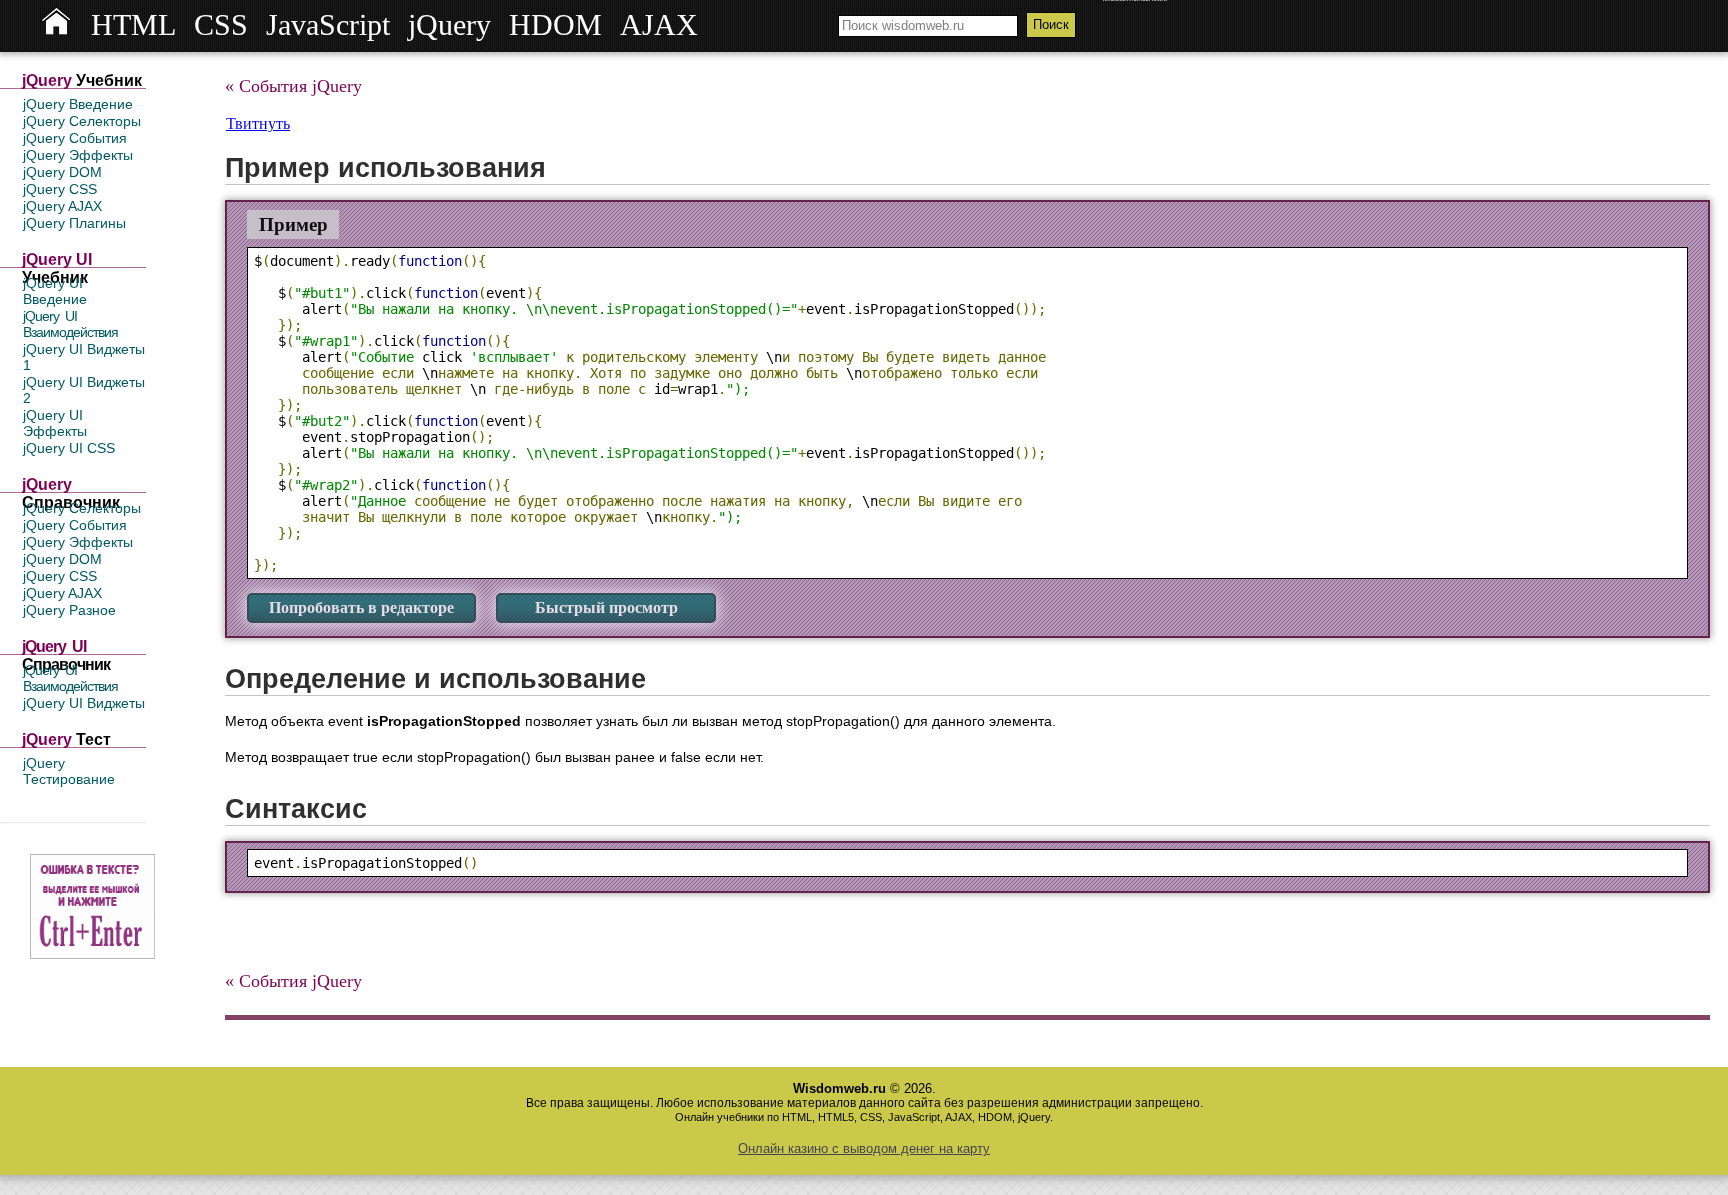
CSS (221, 25)
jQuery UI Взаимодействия (70, 324)
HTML (133, 25)
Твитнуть (258, 123)
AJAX (659, 25)
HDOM (555, 25)
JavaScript (328, 25)
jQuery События (75, 138)
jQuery (449, 25)
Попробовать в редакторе (361, 607)
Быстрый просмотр (606, 607)
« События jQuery (293, 86)
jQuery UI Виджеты (84, 703)
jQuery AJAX (62, 206)
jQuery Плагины (74, 223)
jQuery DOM (62, 172)
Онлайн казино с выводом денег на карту (864, 1148)
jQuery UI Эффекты (55, 423)
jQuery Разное (69, 610)
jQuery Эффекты (78, 155)
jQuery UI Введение (55, 291)
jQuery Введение (78, 104)
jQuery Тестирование (69, 771)
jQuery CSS (60, 189)
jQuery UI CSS (69, 448)
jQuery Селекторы (82, 121)
